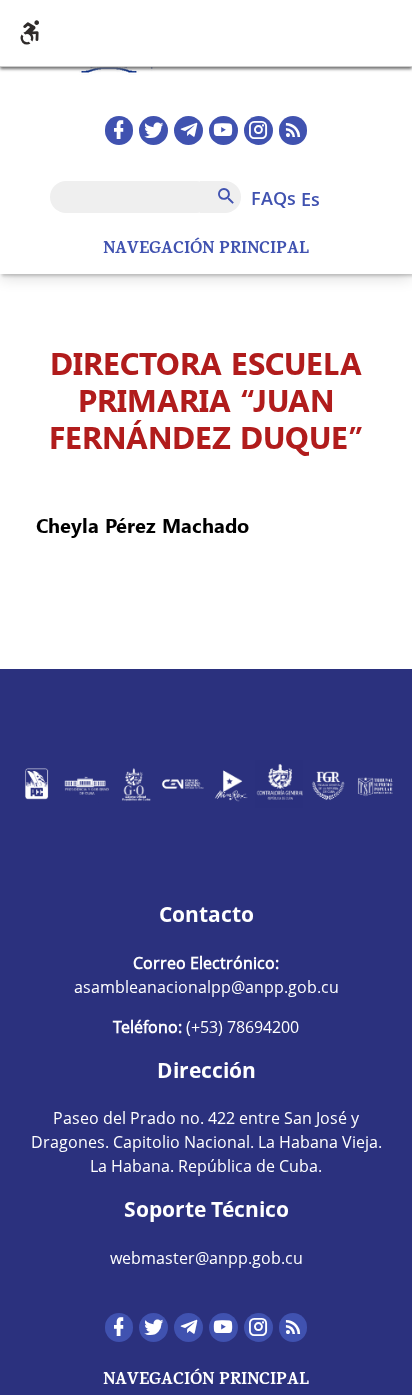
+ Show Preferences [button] (206, 33)
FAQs (273, 198)
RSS (293, 130)
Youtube (223, 130)
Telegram (188, 130)
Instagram (258, 130)
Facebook (119, 130)
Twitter (153, 130)
